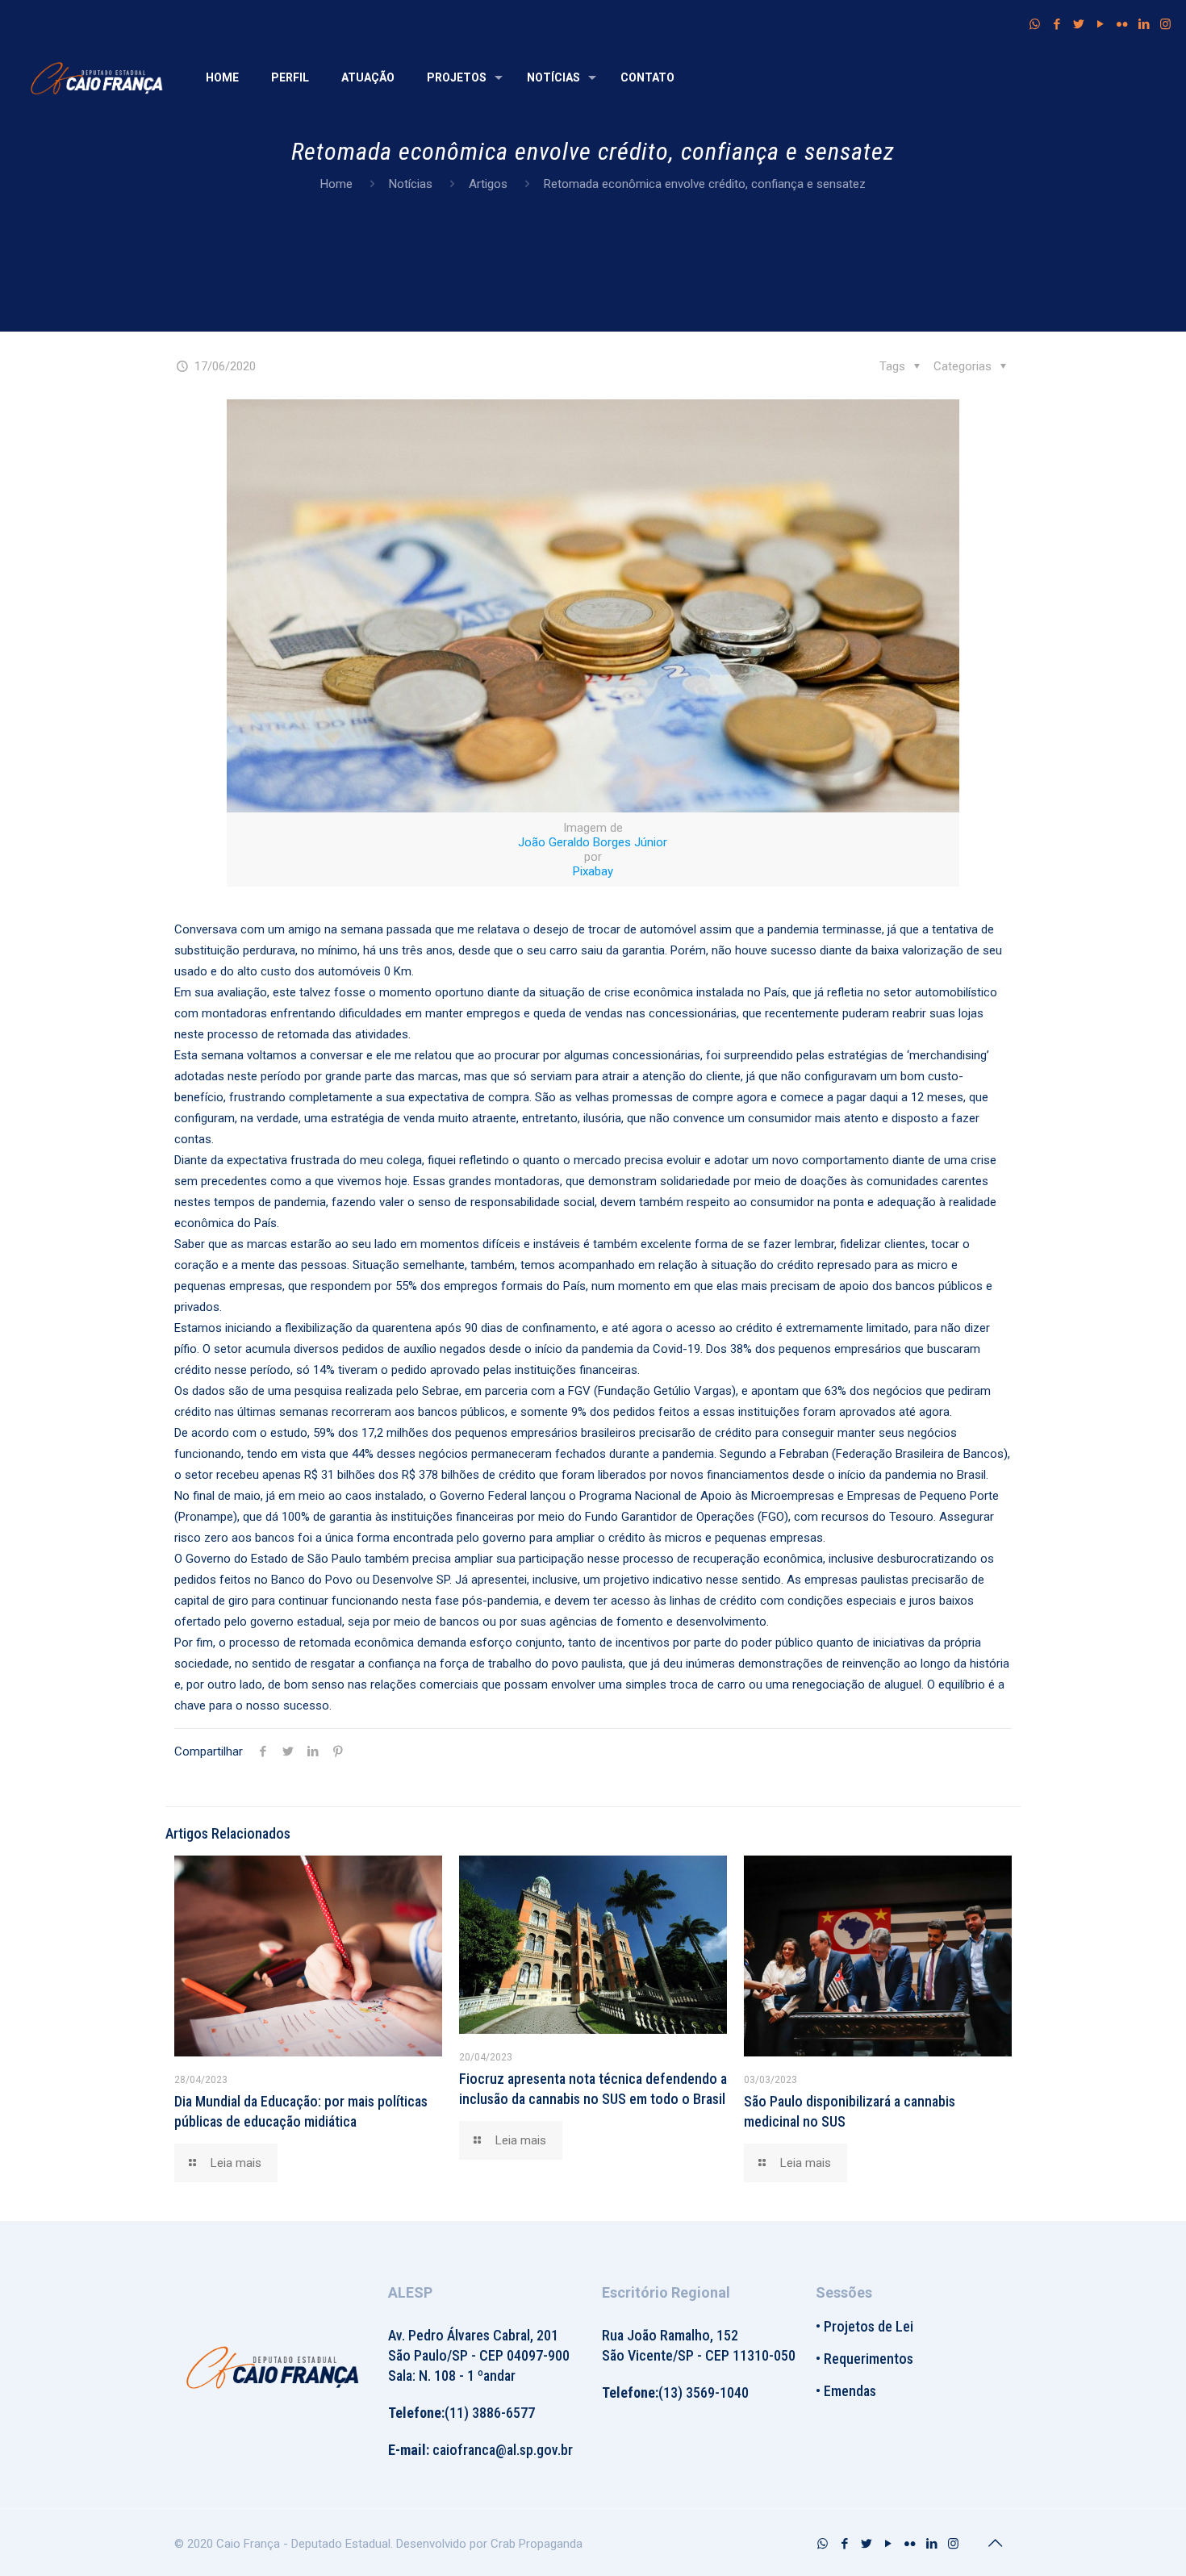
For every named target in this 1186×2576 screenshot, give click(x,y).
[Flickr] (1122, 24)
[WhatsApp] (1035, 24)
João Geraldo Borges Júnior (593, 842)
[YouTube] (1100, 24)
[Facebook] (1057, 24)
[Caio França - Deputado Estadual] (97, 77)
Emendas (850, 2391)
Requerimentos (869, 2359)
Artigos (488, 184)
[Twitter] (1078, 24)
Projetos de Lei (869, 2326)
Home (336, 184)
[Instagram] (1165, 24)
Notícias (411, 184)
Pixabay (593, 871)
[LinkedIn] (1144, 24)
